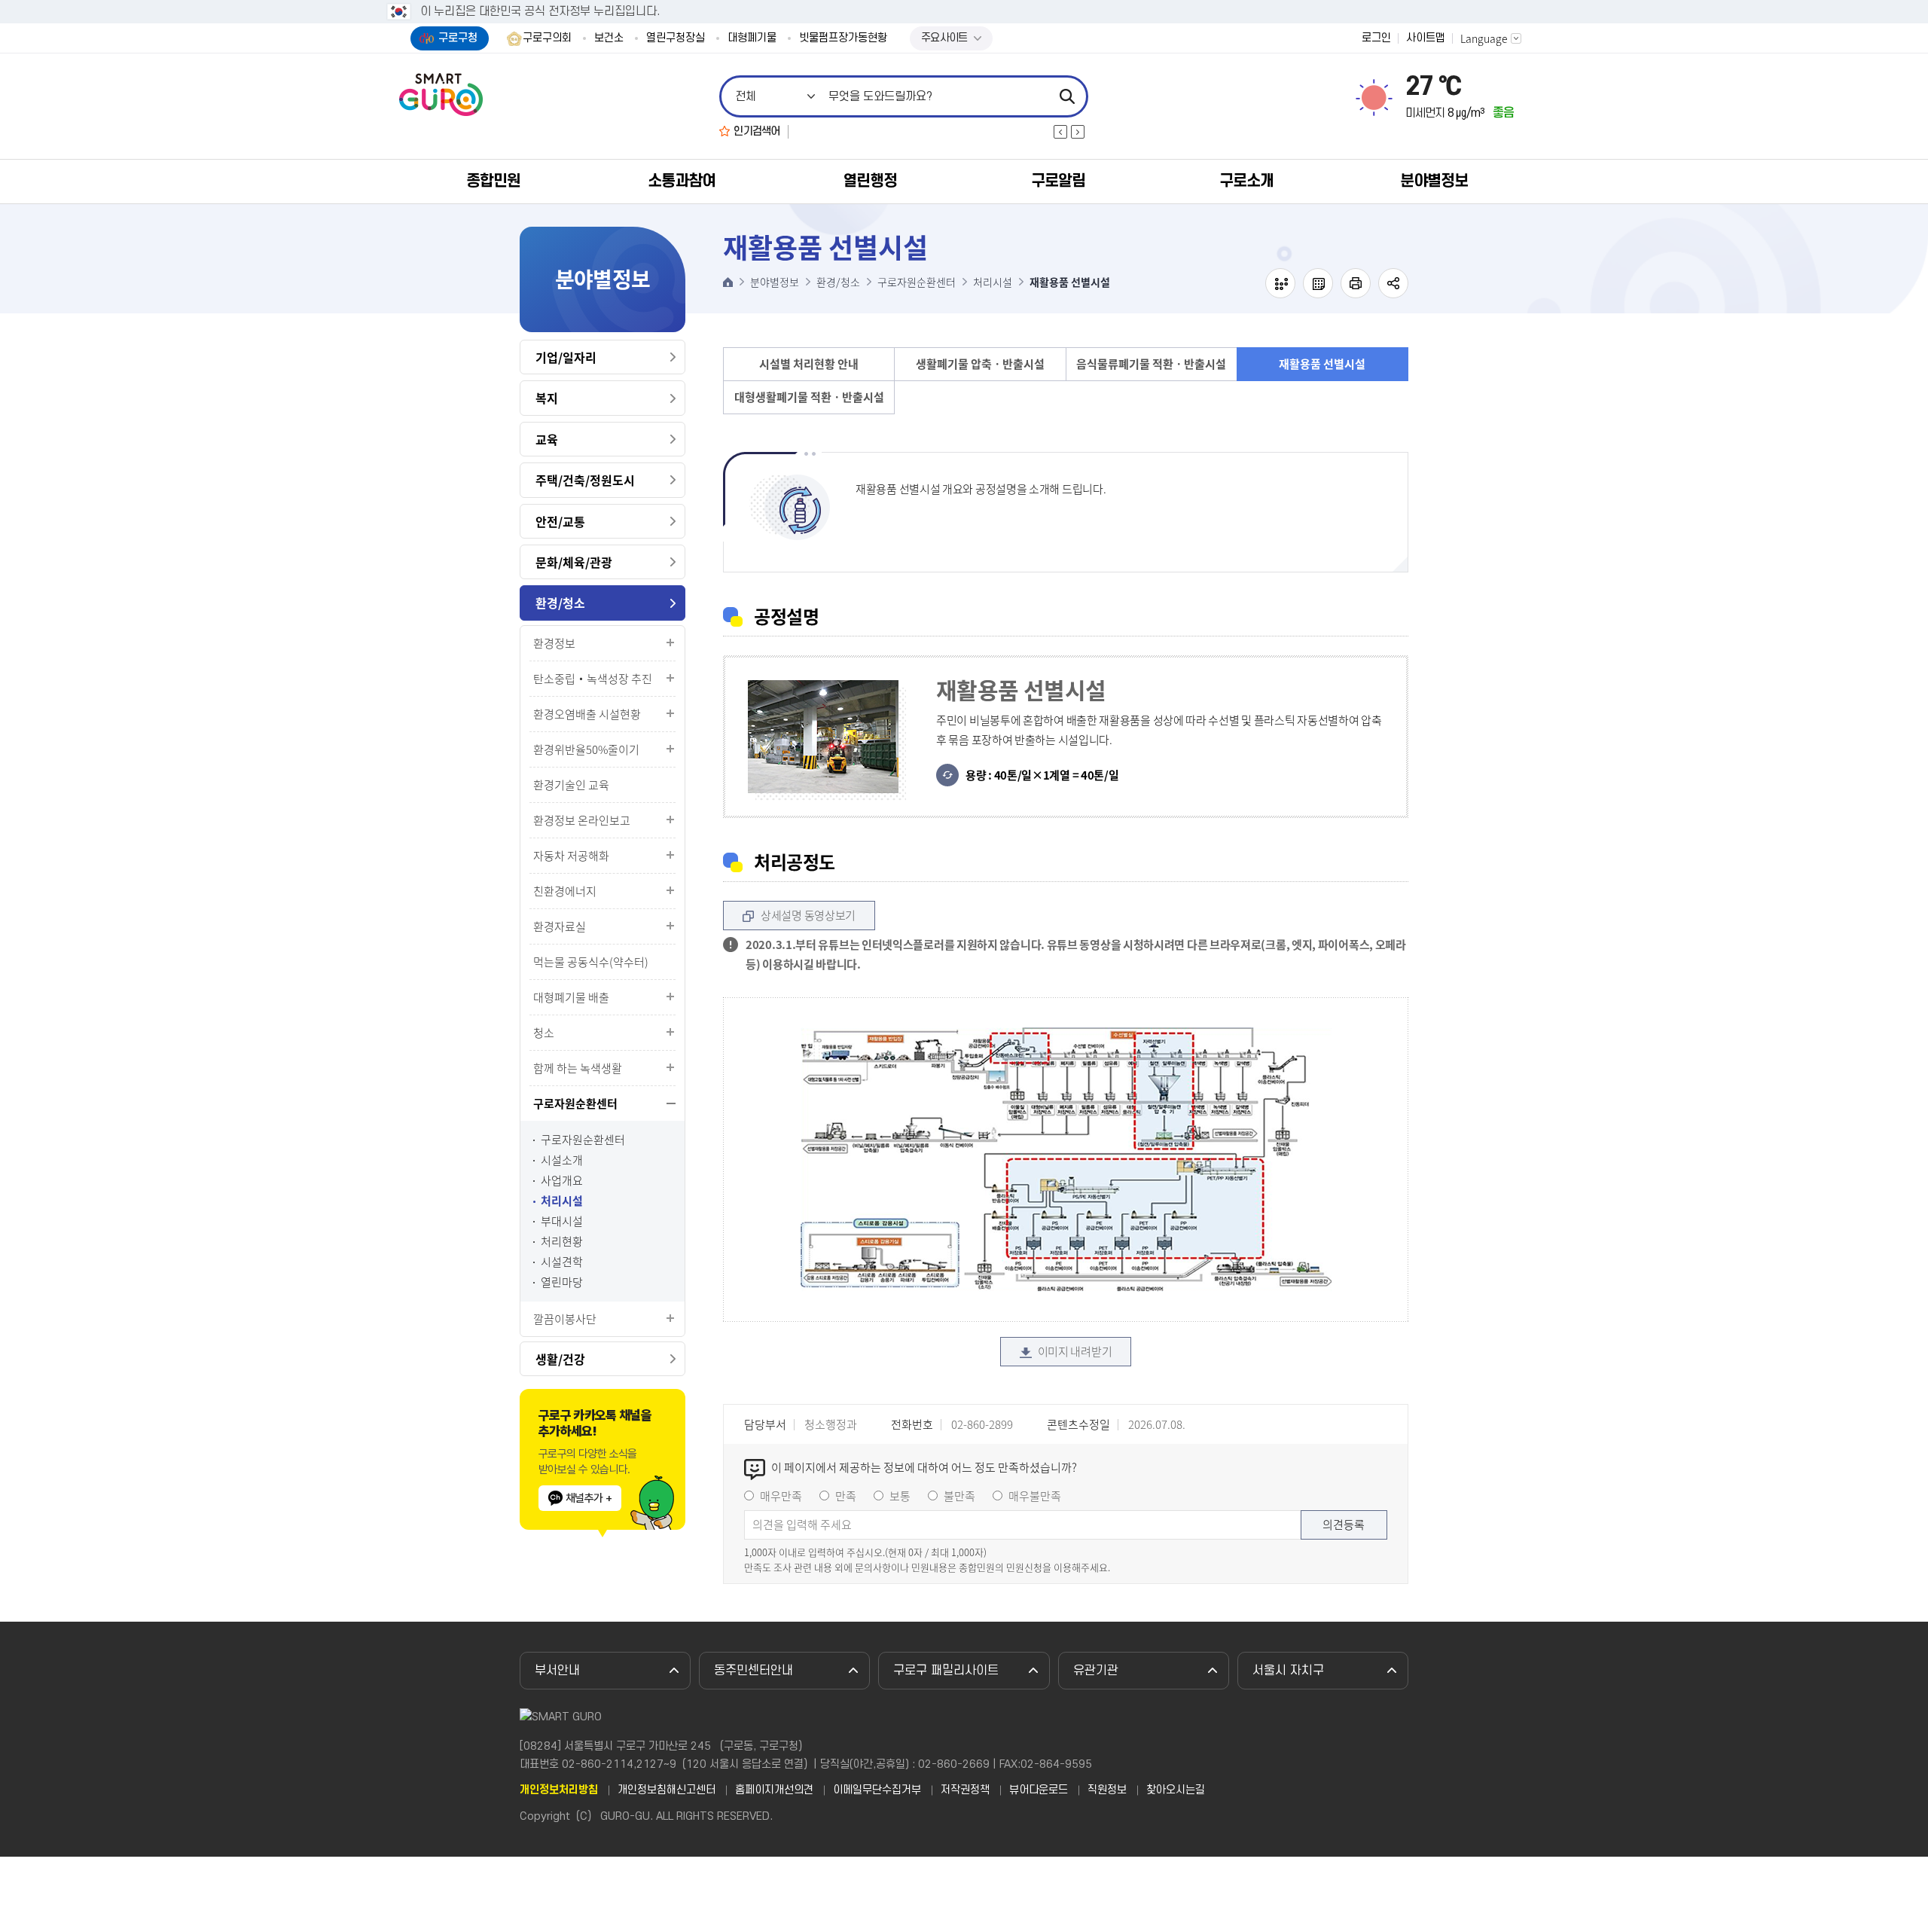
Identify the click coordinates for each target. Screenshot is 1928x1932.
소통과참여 (682, 181)
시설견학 (562, 1262)
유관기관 (1096, 1671)
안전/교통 (560, 521)
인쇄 (1356, 283)
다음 (1078, 132)
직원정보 (1107, 1790)
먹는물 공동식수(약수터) (591, 962)
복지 (547, 398)
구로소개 (1246, 181)
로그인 (1376, 38)
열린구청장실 (676, 38)
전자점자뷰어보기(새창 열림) (1280, 283)
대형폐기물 (752, 38)
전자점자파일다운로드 (1318, 283)
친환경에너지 (565, 891)
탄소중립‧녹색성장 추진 (593, 679)
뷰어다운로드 (1039, 1790)
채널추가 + (589, 1498)
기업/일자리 (566, 357)
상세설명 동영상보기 (808, 915)
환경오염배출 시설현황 (587, 714)
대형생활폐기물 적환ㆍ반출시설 (809, 397)
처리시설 (562, 1201)
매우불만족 (1035, 1496)
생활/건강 (560, 1359)
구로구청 (458, 38)
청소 (544, 1033)
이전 (1060, 132)
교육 (547, 439)
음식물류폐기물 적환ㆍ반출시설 (1151, 364)
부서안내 (557, 1671)
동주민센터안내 (754, 1671)
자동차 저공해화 (571, 856)
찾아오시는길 (1176, 1790)
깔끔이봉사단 (565, 1319)
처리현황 (562, 1242)
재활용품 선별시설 (1322, 364)
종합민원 (493, 181)
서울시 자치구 (1288, 1671)
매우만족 (781, 1496)
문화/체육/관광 (574, 562)
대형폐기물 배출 (571, 997)
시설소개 (562, 1160)
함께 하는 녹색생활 (578, 1068)
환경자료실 (560, 926)
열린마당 (562, 1282)
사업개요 (562, 1181)
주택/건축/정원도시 (585, 480)
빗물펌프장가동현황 (843, 38)
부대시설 (562, 1221)
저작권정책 (965, 1790)
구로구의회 (547, 38)
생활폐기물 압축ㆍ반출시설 (980, 364)
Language (1484, 38)
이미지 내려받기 (1075, 1351)
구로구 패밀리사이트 (946, 1671)
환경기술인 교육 (571, 785)
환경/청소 (560, 603)
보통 (900, 1496)
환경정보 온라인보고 (582, 820)
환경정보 (554, 643)
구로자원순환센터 (575, 1103)
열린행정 (870, 181)
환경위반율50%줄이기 (586, 749)
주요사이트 (944, 38)
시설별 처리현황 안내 (809, 364)
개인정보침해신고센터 (667, 1790)
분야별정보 (1434, 181)
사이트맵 (1426, 38)
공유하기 (1393, 283)
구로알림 (1058, 181)
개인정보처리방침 (559, 1790)
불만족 (959, 1496)
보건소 (609, 38)
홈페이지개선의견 (774, 1790)
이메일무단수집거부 (877, 1790)
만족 (846, 1496)
